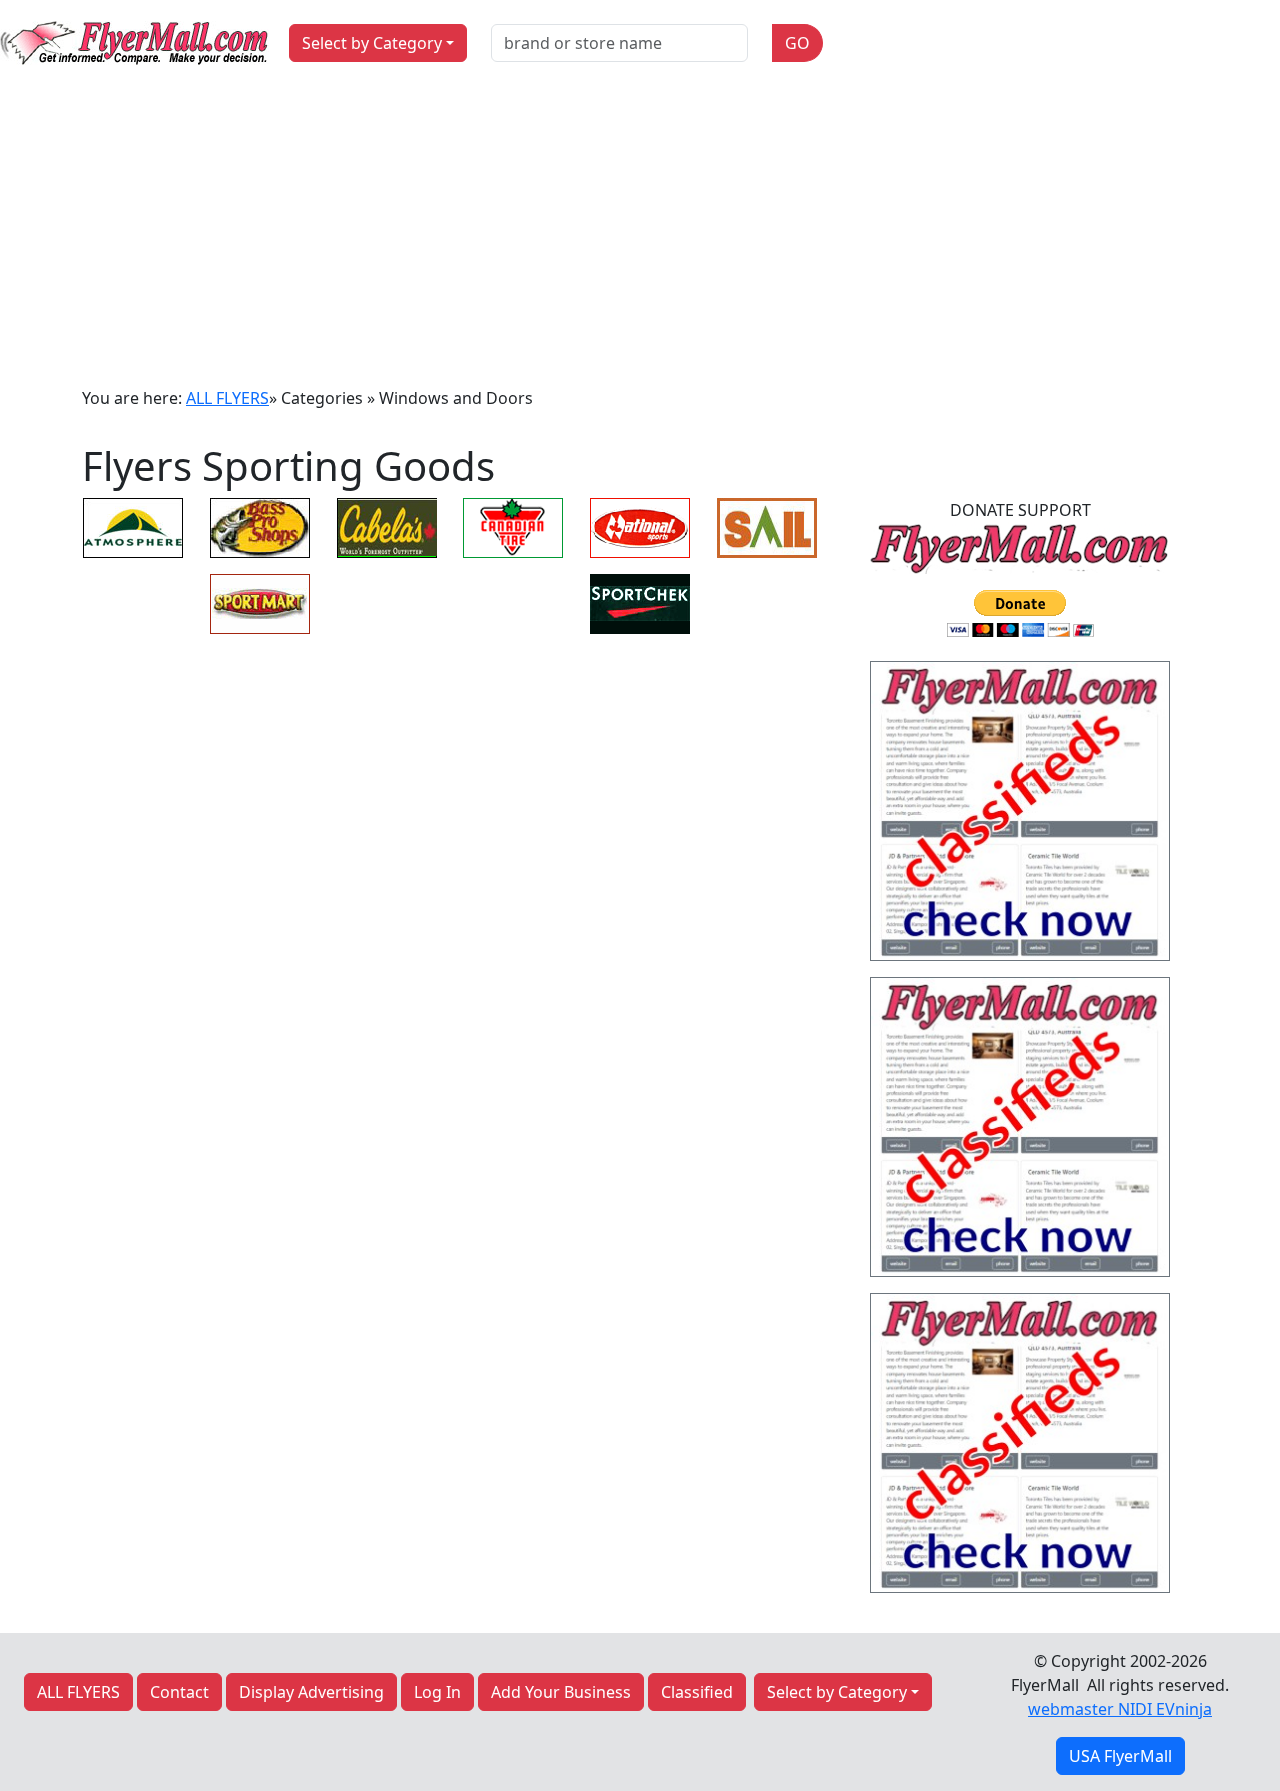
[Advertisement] (640, 236)
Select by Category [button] (372, 43)
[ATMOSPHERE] (133, 526)
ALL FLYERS (227, 398)
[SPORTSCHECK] (640, 602)
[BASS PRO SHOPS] (260, 526)
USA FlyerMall (1120, 1756)
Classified (697, 1692)
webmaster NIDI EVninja (1120, 1709)
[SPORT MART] (260, 602)
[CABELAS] (387, 526)
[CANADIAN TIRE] (513, 526)
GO (797, 43)
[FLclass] (1020, 817)
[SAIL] (767, 526)
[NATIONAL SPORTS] (640, 526)
